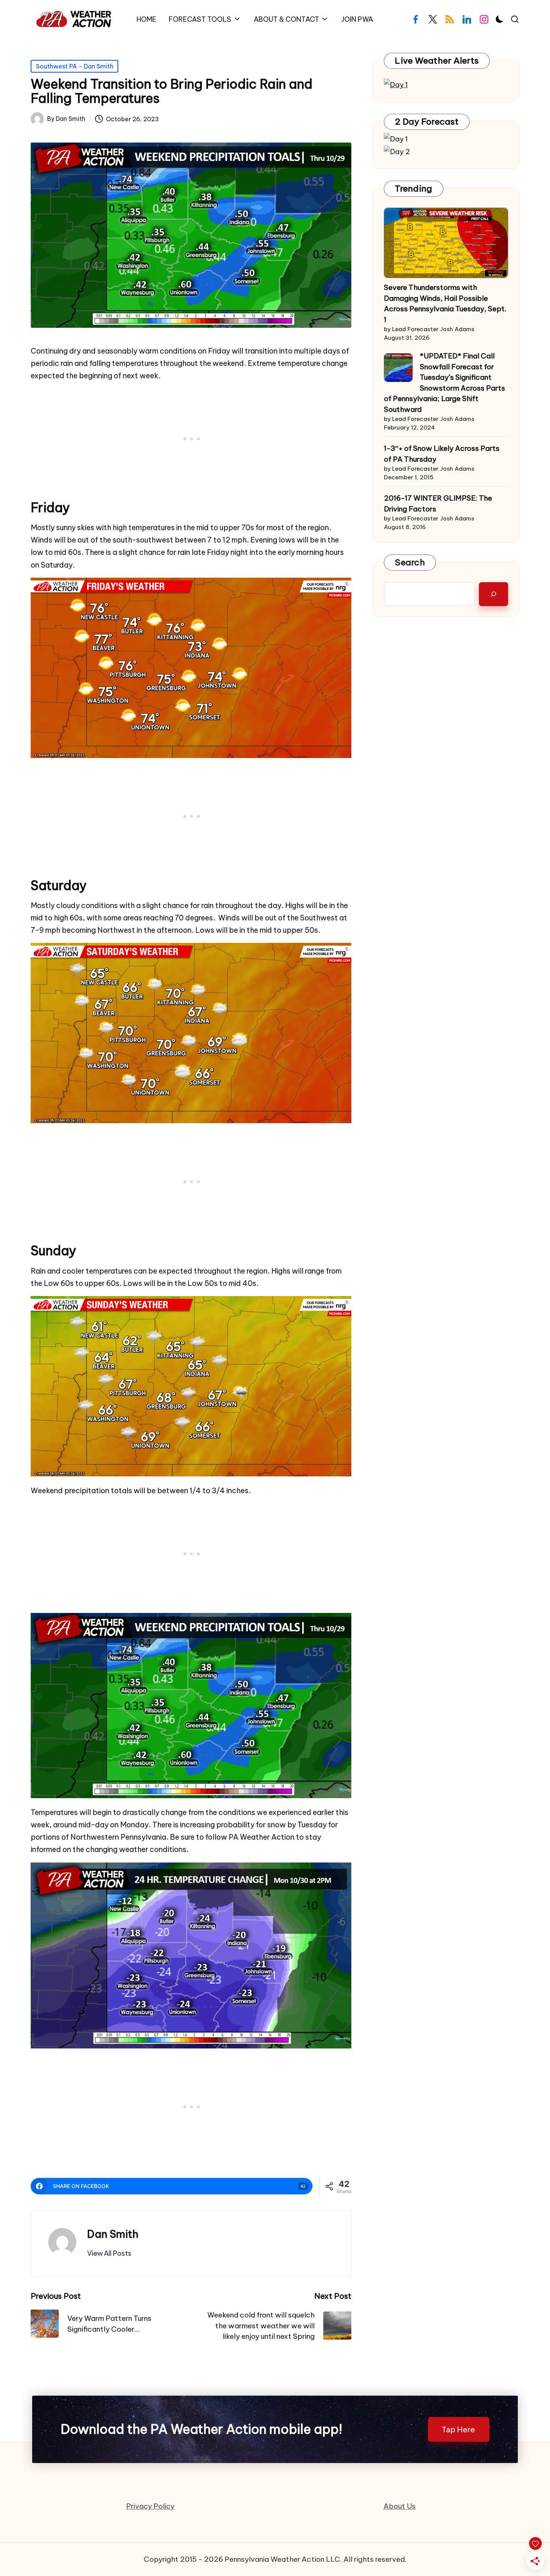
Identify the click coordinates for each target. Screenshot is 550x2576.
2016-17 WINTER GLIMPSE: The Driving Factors (438, 503)
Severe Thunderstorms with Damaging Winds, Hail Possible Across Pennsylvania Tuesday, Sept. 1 (445, 303)
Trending (413, 188)
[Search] (494, 594)
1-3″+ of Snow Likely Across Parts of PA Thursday (442, 454)
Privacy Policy (150, 2506)
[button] (109, 2253)
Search (410, 562)
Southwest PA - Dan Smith (75, 66)
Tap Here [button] (459, 2429)
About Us (400, 2506)
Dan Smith (113, 2234)
